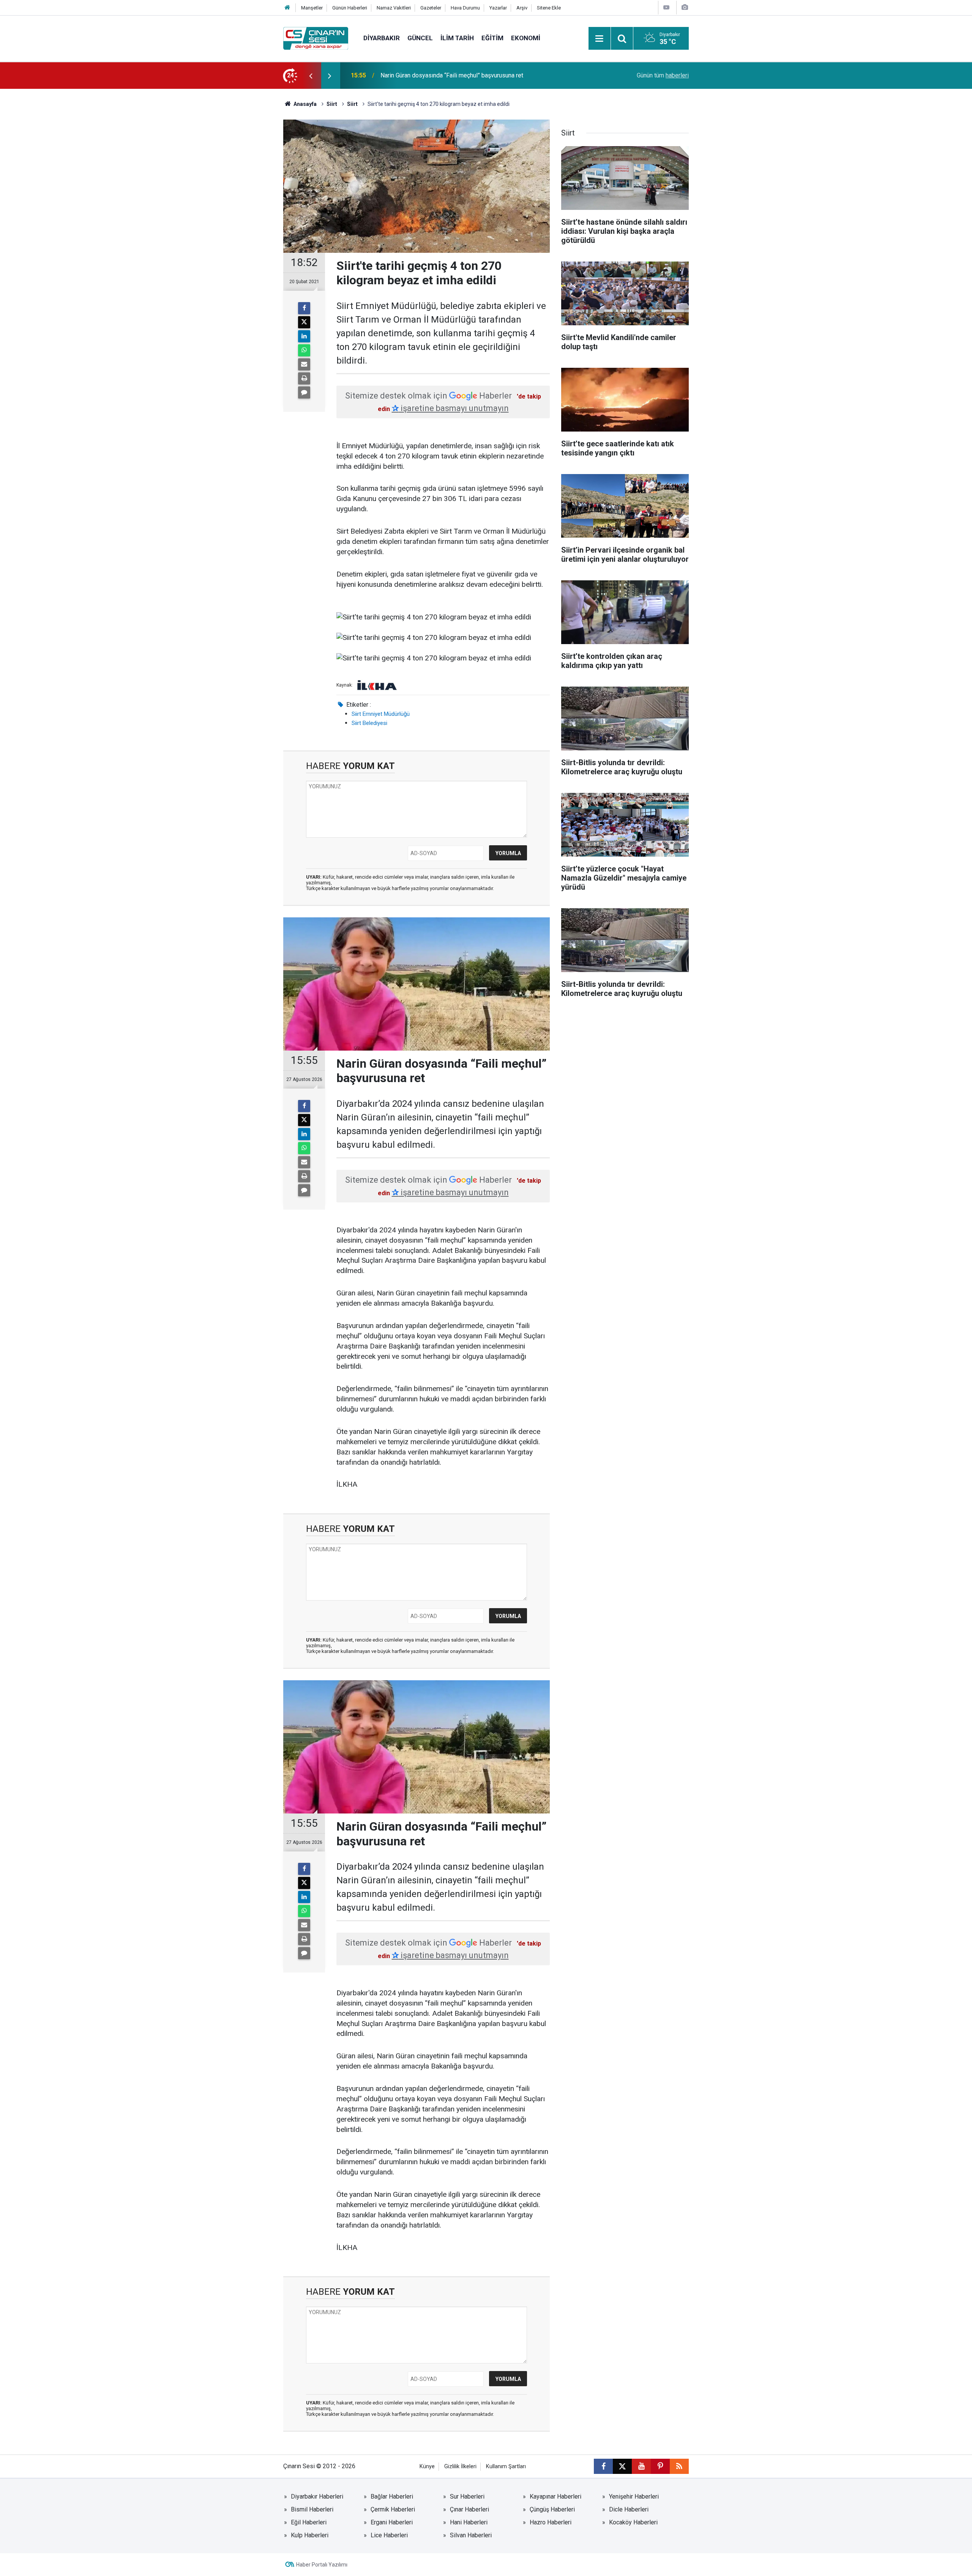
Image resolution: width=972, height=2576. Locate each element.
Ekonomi (526, 38)
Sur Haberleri (467, 2496)
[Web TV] (666, 7)
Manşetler (312, 8)
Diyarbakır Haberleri (317, 2496)
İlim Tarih (457, 38)
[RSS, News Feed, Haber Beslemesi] (679, 2466)
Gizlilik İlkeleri (460, 2467)
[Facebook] (304, 308)
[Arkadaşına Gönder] (304, 364)
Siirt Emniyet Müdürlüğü (381, 714)
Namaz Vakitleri (394, 8)
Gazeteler (431, 8)
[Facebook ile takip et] (603, 2466)
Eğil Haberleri (309, 2522)
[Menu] (600, 39)
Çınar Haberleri (469, 2509)
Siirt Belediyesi (369, 723)
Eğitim (492, 38)
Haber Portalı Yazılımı (322, 2565)
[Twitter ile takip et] (622, 2466)
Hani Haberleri (469, 2522)
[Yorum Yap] (304, 392)
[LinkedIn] (304, 336)
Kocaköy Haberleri (633, 2522)
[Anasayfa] (287, 8)
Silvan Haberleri (471, 2535)
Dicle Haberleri (629, 2509)
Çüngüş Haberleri (552, 2509)
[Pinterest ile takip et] (660, 2466)
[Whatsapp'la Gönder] (304, 350)
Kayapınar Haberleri (555, 2496)
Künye (427, 2467)
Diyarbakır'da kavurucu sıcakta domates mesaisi (444, 75)
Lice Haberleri (389, 2535)
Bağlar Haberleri (392, 2496)
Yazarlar (498, 8)
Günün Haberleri (350, 8)
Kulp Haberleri (310, 2535)
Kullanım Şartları (506, 2467)
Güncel (420, 38)
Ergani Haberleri (392, 2522)
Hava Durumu (465, 8)
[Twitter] (304, 322)
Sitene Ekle (549, 8)
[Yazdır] (304, 378)
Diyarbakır (382, 38)
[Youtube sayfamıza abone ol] (641, 2466)
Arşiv (522, 8)
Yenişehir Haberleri (634, 2496)
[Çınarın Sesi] (316, 38)
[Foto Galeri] (685, 7)
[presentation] (311, 76)
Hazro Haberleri (551, 2522)
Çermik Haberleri (393, 2509)
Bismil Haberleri (312, 2509)
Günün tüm (663, 75)
